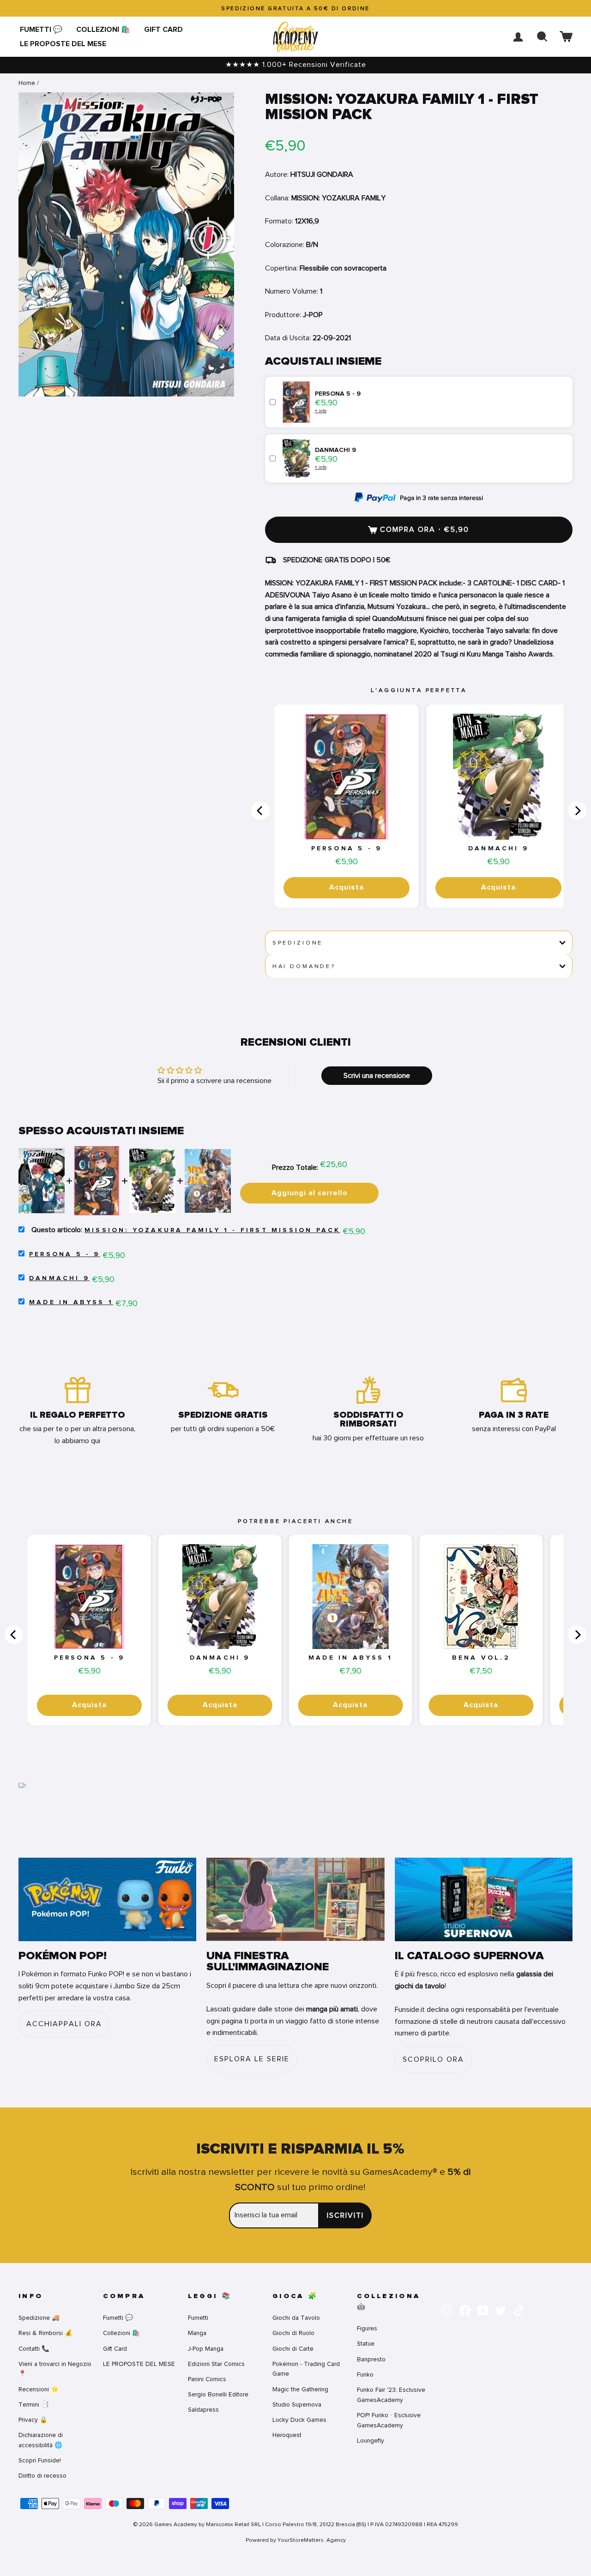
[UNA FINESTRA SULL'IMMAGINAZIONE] (295, 1899)
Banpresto (371, 2359)
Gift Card (163, 30)
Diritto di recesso (42, 2476)
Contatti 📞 (34, 2349)
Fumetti (198, 2318)
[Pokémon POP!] (107, 1899)
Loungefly (371, 2441)
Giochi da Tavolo (296, 2318)
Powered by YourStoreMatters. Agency (296, 2540)
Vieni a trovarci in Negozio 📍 (55, 2369)
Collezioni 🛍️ (103, 30)
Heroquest (287, 2435)
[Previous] (260, 811)
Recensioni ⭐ (39, 2389)
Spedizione (298, 943)
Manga (197, 2333)
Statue (366, 2344)
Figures (367, 2328)
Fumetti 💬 (41, 30)
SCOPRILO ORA (433, 2059)
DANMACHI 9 (498, 849)
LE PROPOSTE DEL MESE (63, 44)
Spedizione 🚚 (39, 2318)
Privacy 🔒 (33, 2420)
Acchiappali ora (64, 2024)
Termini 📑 (34, 2404)
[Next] (577, 811)
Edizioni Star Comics (216, 2364)
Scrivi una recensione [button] (377, 1076)
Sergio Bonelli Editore (218, 2394)
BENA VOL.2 (481, 1658)
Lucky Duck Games (299, 2420)
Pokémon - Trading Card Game (306, 2369)
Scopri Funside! (40, 2460)
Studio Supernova (297, 2404)
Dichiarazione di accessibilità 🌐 (41, 2440)
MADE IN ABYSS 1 (71, 1302)
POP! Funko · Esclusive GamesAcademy (389, 2420)
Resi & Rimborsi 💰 (45, 2333)
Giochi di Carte (293, 2349)
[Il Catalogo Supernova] (484, 1899)
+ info (321, 411)
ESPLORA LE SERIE (252, 2059)
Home (27, 83)
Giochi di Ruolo (293, 2333)
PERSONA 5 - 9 (347, 849)
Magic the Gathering (300, 2389)
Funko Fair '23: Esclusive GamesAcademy (391, 2395)
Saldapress (203, 2410)
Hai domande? (304, 966)
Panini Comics (207, 2379)
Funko (365, 2374)
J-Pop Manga (206, 2349)
